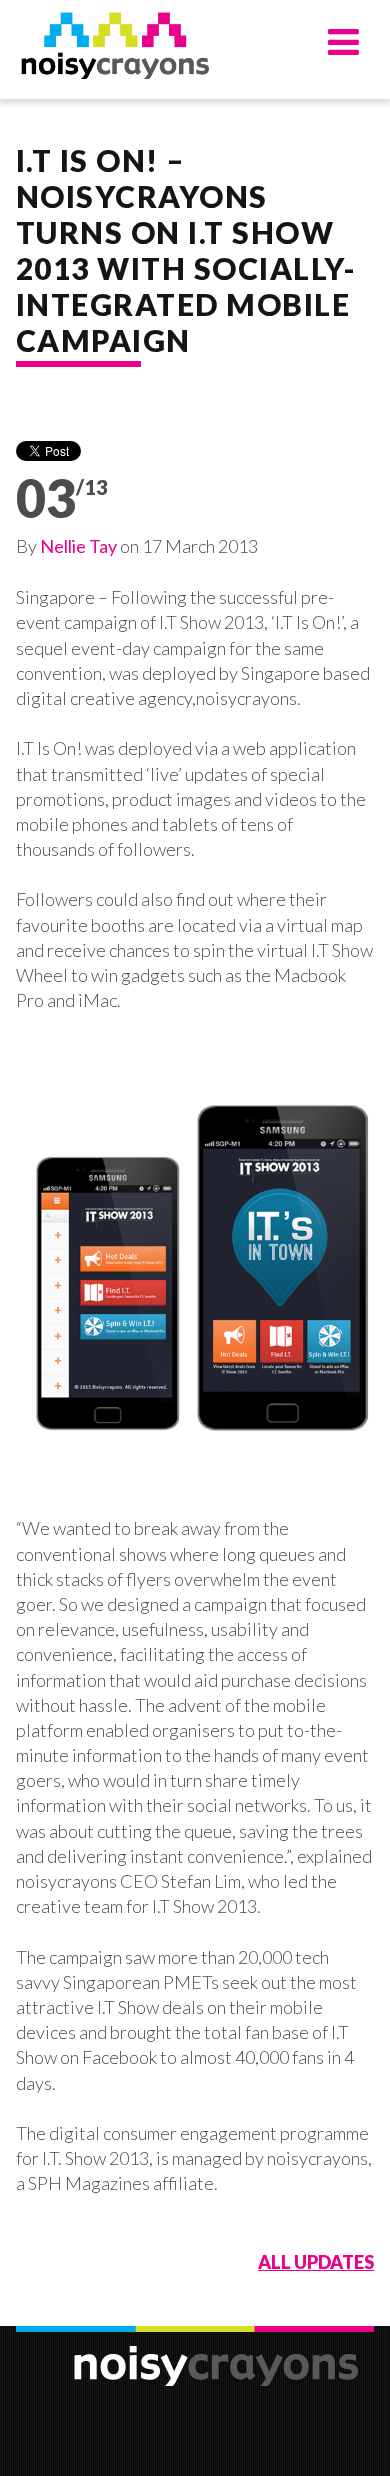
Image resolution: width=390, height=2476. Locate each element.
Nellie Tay (78, 546)
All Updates (316, 2262)
